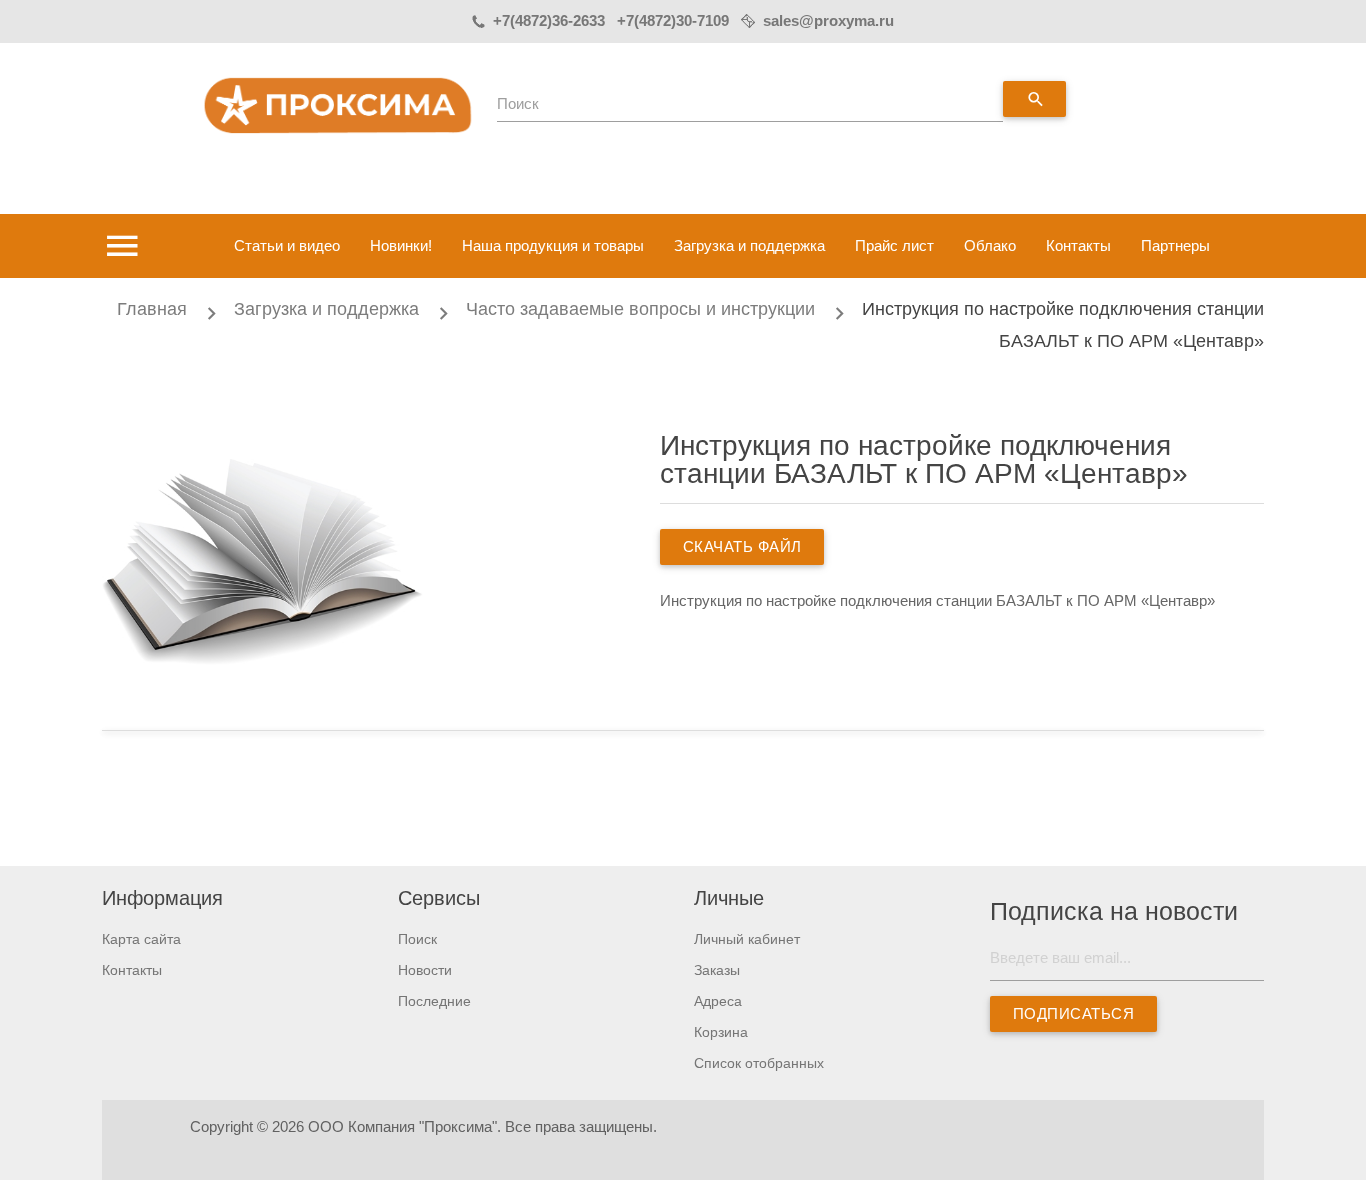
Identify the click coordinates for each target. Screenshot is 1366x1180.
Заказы (717, 970)
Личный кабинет (747, 939)
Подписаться (1074, 1013)
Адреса (718, 1001)
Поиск (518, 103)
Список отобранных (759, 1063)
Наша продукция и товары (553, 245)
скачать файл (741, 546)
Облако (990, 245)
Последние (434, 1001)
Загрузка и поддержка (749, 245)
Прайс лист (894, 245)
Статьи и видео (287, 245)
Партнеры (1175, 245)
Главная (152, 309)
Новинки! (401, 245)
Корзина (721, 1032)
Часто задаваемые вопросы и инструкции (640, 309)
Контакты (1078, 245)
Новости (425, 970)
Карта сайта (141, 939)
